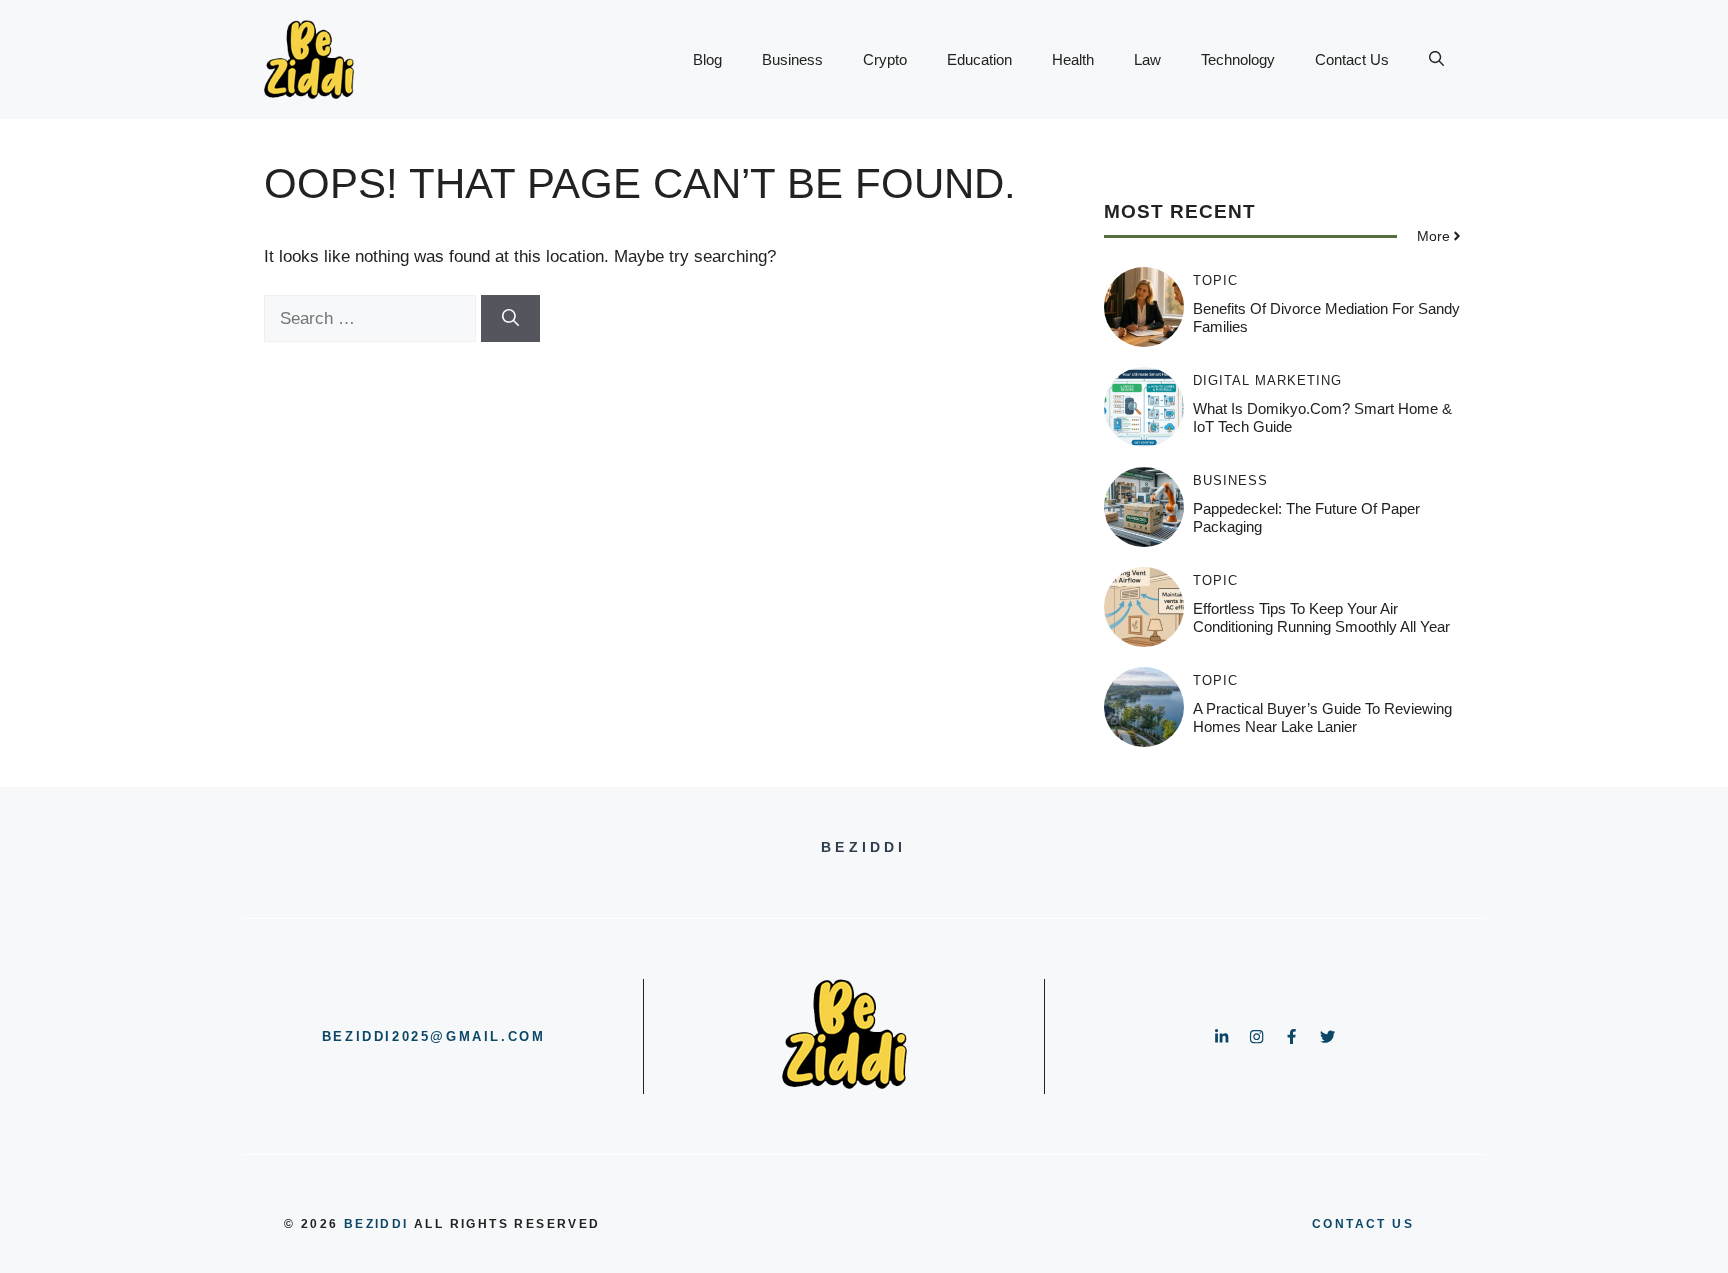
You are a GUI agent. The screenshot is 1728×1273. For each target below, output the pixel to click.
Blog (707, 59)
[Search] (510, 319)
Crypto (885, 59)
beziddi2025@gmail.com (434, 1036)
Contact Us (1352, 59)
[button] (1436, 60)
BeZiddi (376, 1224)
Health (1073, 59)
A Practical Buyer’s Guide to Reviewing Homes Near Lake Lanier (1322, 717)
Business (792, 59)
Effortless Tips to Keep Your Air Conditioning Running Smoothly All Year (1321, 617)
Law (1147, 59)
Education (979, 59)
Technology (1238, 59)
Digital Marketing (1267, 380)
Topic (1215, 280)
